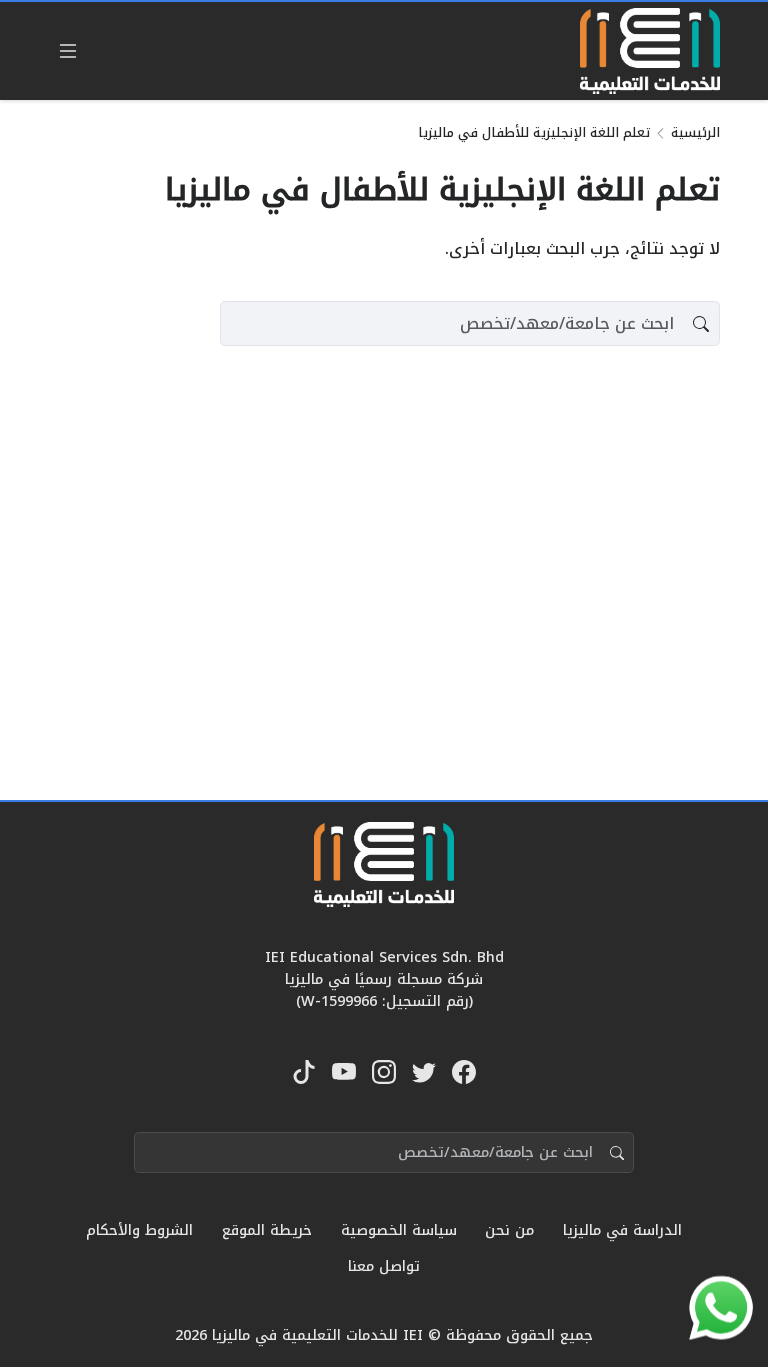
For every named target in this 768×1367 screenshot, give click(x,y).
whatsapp (725, 1301)
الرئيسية (695, 133)
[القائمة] (68, 51)
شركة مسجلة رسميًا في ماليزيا (384, 979)
